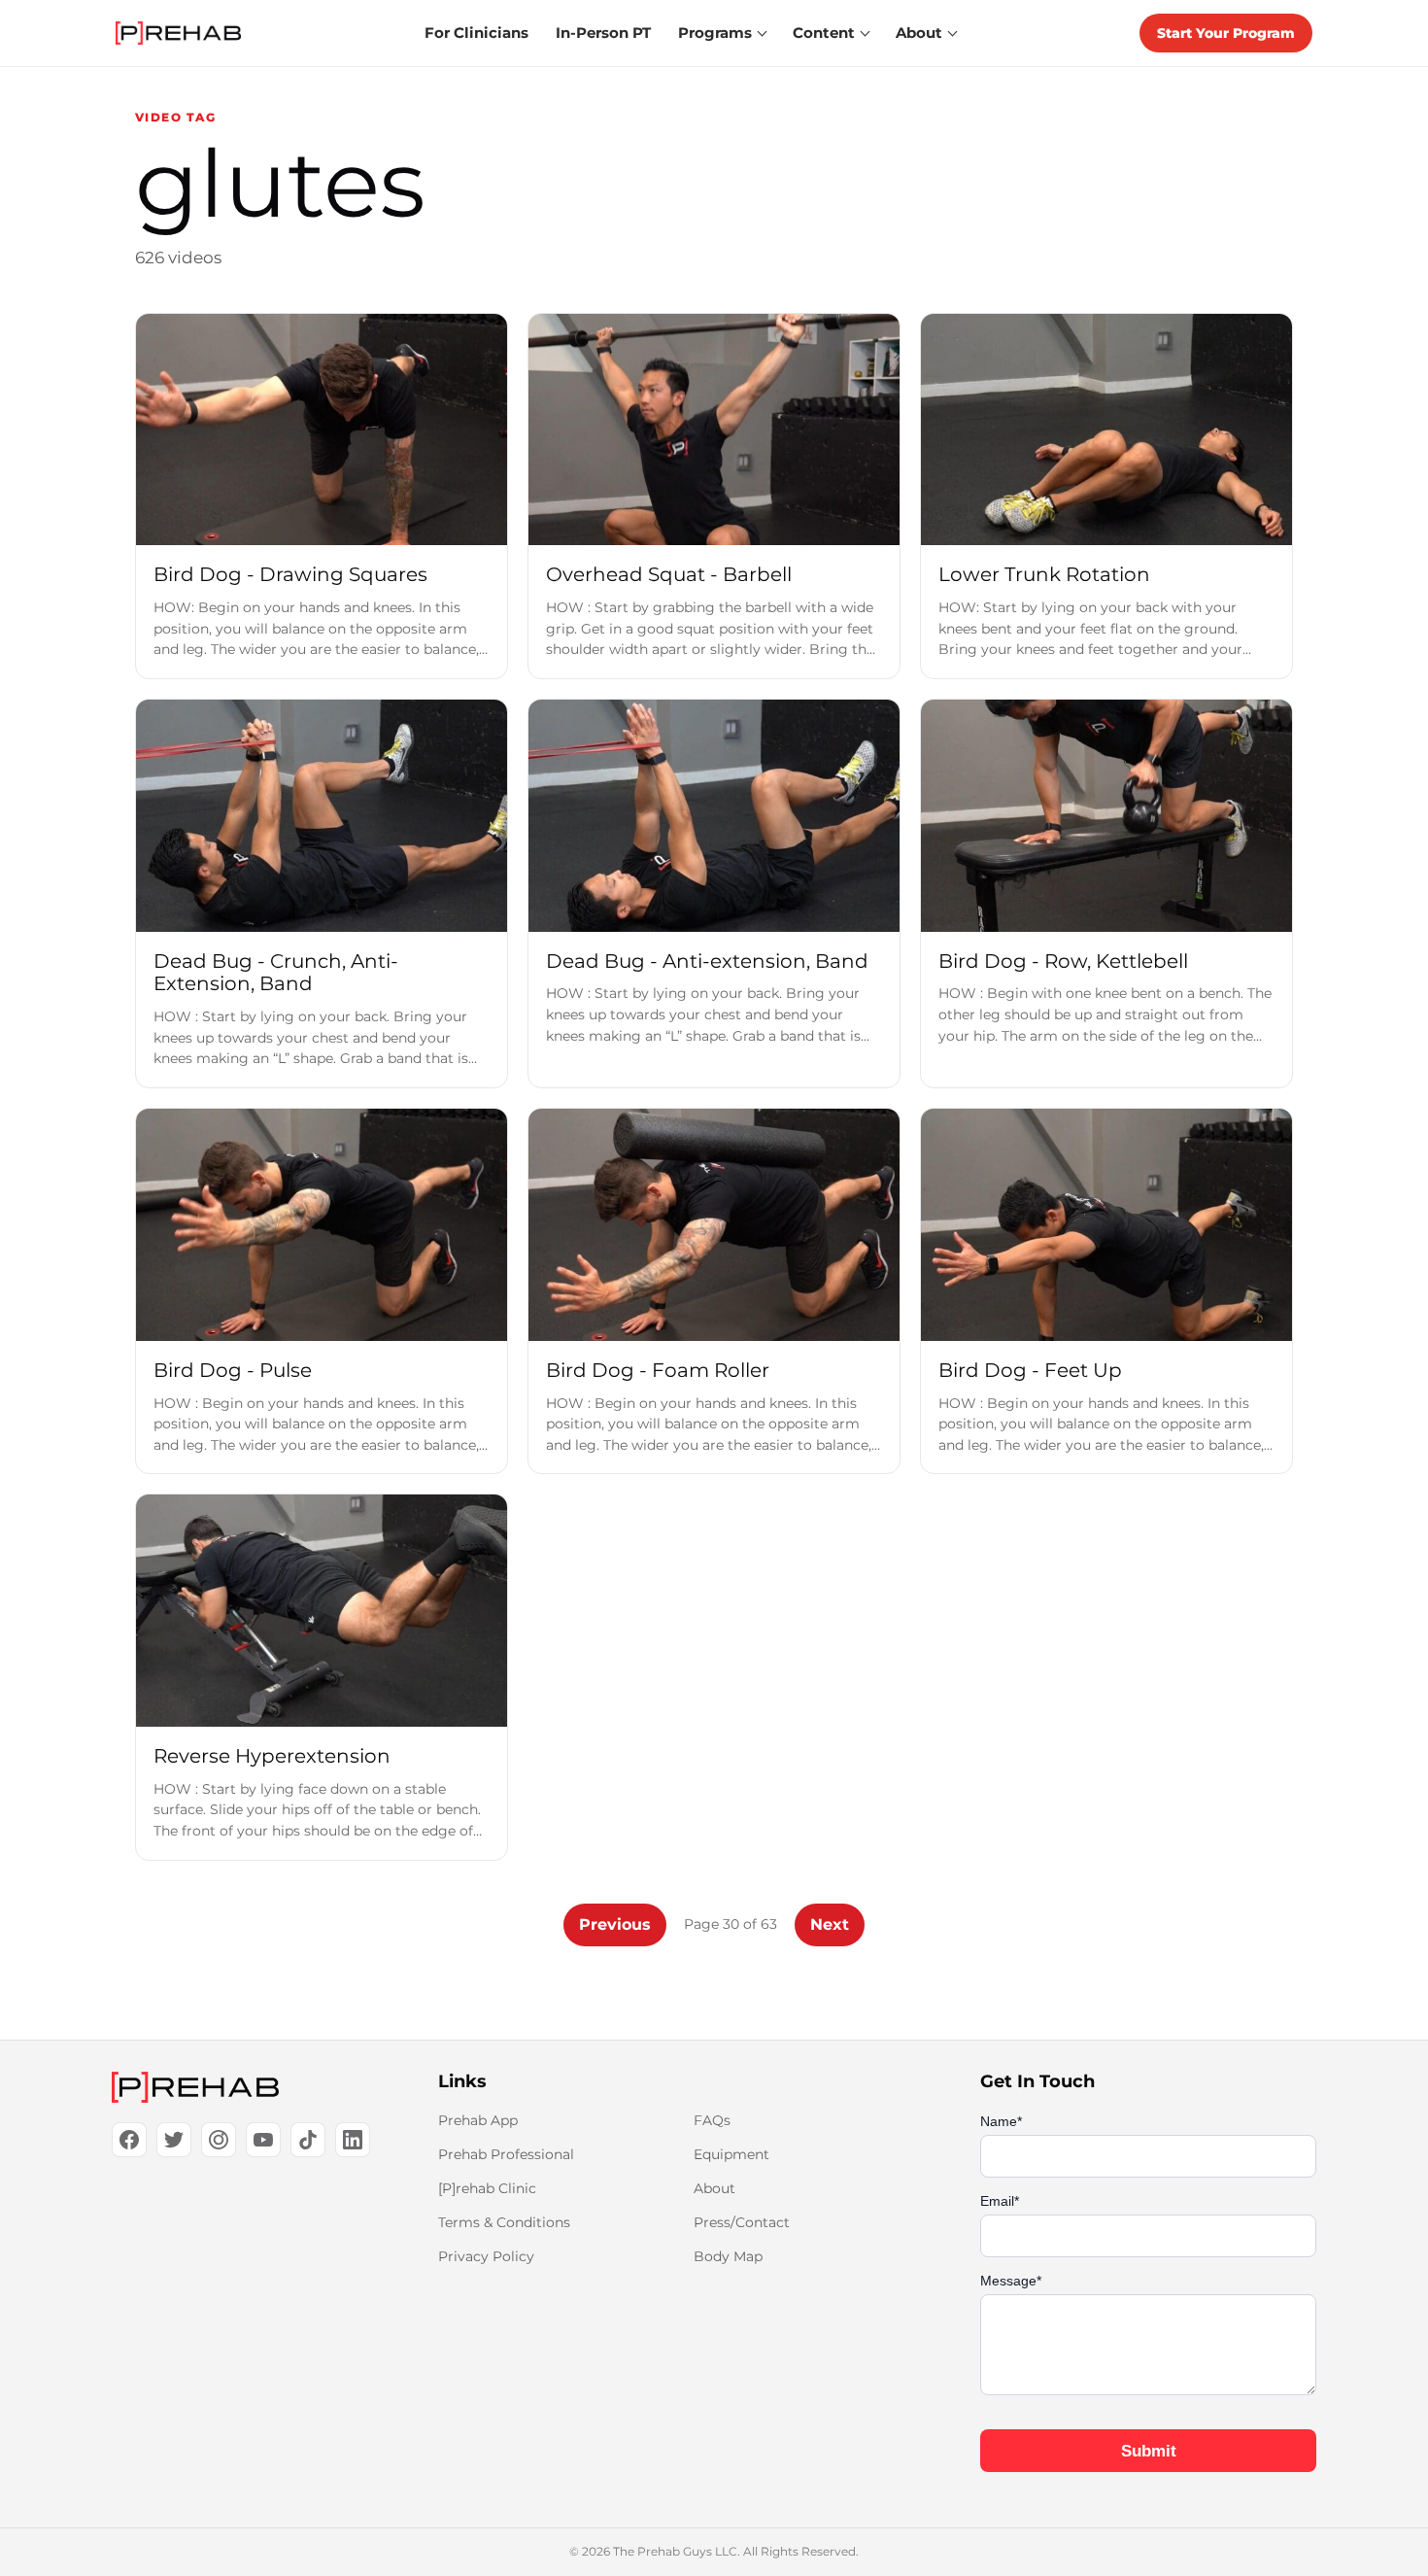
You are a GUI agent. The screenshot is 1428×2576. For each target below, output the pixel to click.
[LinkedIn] (353, 2140)
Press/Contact (742, 2222)
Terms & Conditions (504, 2222)
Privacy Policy (486, 2256)
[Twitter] (174, 2140)
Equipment (731, 2154)
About (714, 2188)
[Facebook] (129, 2140)
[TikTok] (308, 2140)
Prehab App (478, 2120)
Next (830, 1924)
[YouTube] (263, 2140)
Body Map (728, 2256)
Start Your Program (1226, 33)
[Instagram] (219, 2140)
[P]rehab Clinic (487, 2188)
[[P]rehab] (244, 2087)
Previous (615, 1924)
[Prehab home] (178, 33)
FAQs (712, 2120)
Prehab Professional (506, 2154)
